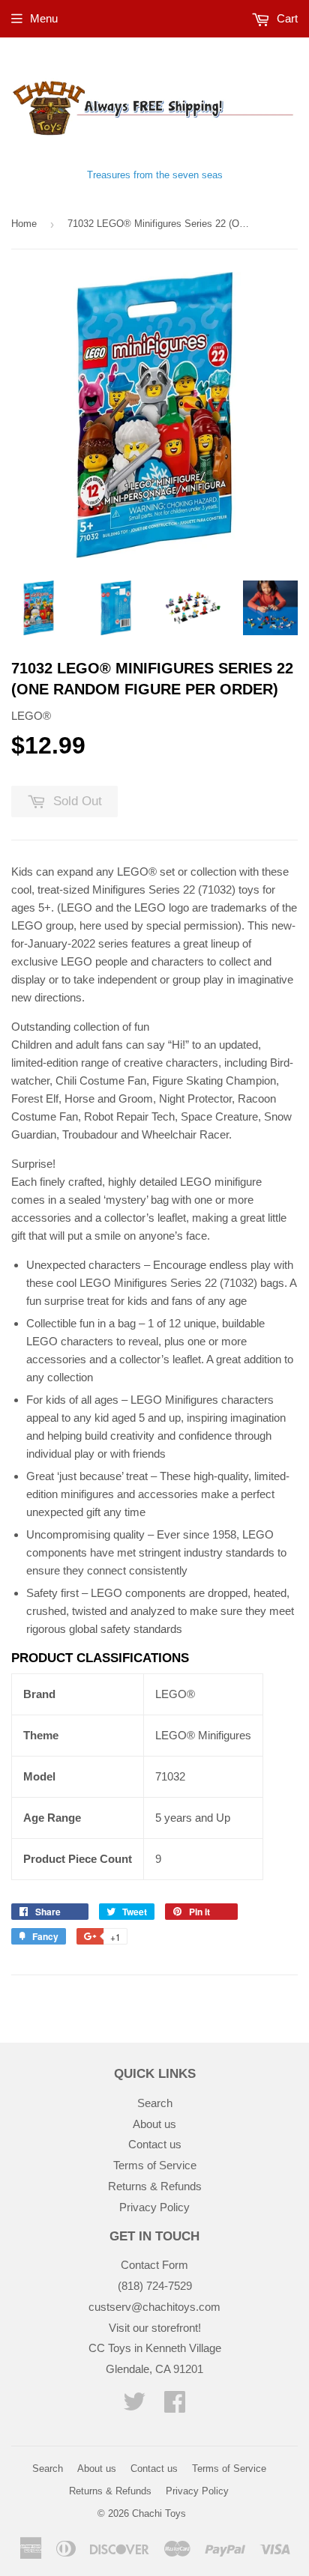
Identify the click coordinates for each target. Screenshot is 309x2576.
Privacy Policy (154, 2207)
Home (24, 224)
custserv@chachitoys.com (154, 2307)
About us (154, 2124)
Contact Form (154, 2265)
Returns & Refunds (155, 2186)
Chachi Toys (159, 2513)
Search (155, 2103)
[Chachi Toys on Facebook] (175, 2406)
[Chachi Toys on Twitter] (134, 2406)
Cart (286, 18)
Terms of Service (155, 2165)
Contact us (155, 2144)
